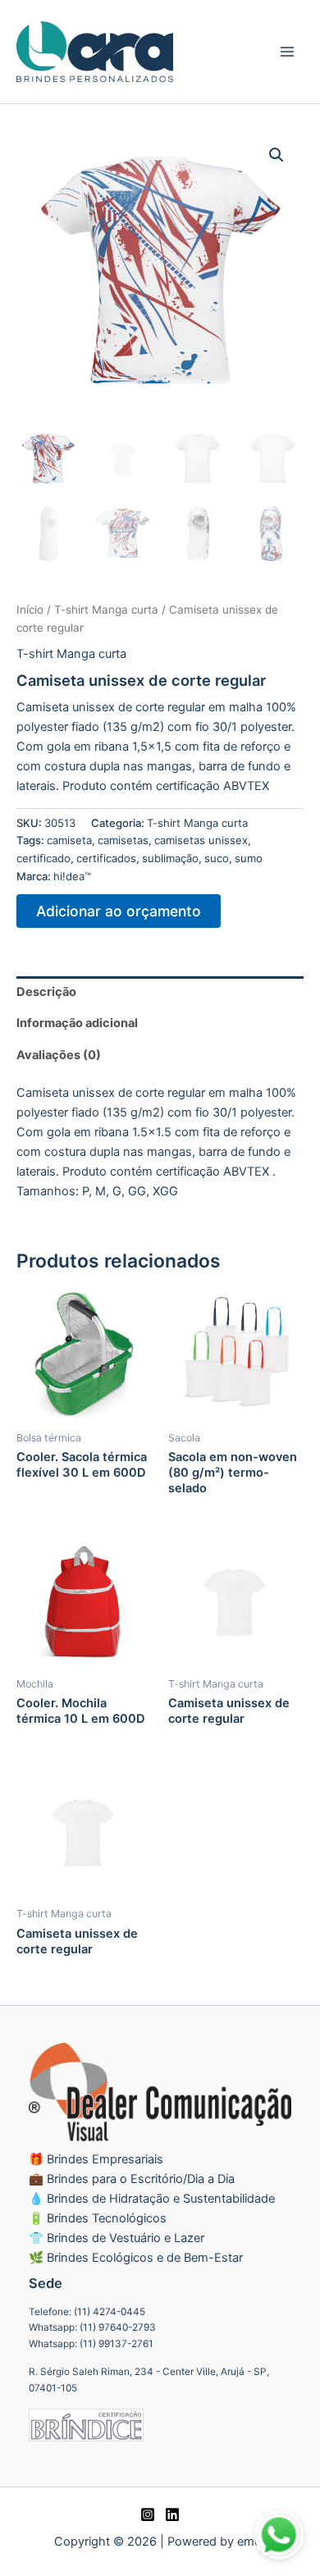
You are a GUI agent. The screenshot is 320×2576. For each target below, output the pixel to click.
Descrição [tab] (46, 992)
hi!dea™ (72, 876)
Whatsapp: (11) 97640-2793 (92, 2327)
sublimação (170, 858)
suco (217, 858)
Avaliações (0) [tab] (59, 1055)
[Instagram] (148, 2514)
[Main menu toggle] (287, 52)
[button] (277, 155)
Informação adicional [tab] (77, 1023)
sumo (249, 858)
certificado (43, 858)
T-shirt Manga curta (106, 610)
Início (30, 610)
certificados (106, 858)
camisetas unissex (201, 840)
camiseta (69, 840)
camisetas (123, 840)
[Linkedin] (172, 2514)
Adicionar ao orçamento (119, 911)
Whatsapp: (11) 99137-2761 (91, 2344)
